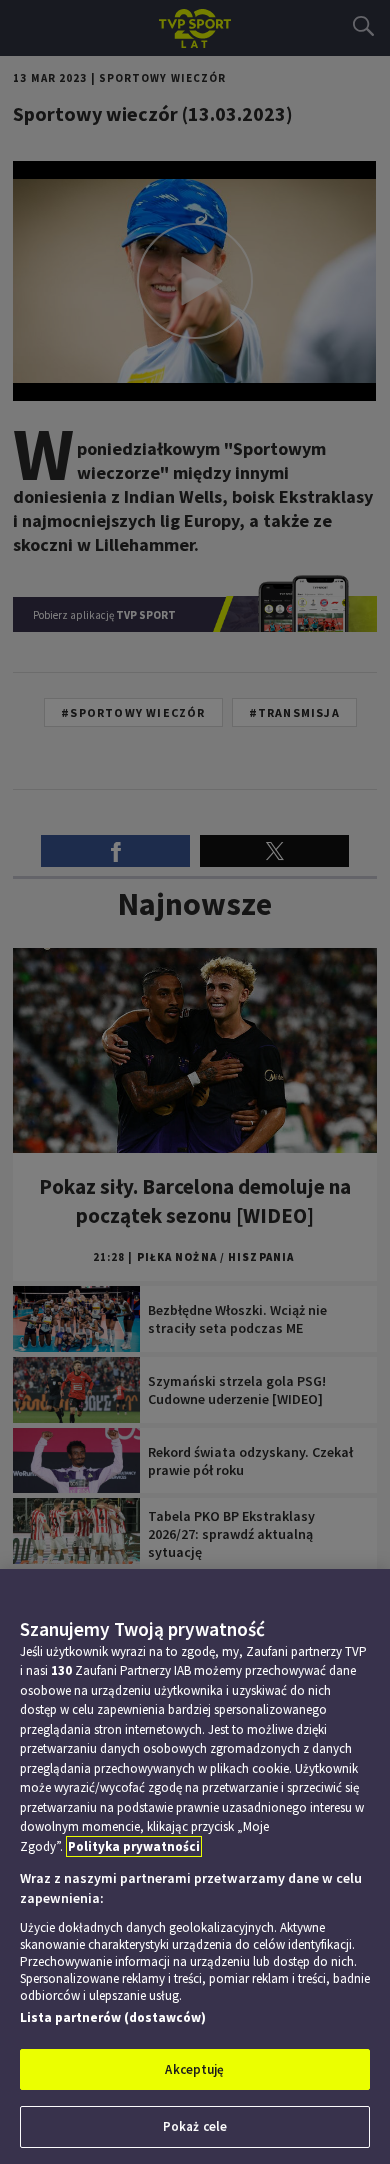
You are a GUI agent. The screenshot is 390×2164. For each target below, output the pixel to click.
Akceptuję (194, 2069)
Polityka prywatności (134, 1846)
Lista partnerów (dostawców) (113, 2017)
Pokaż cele (195, 2126)
